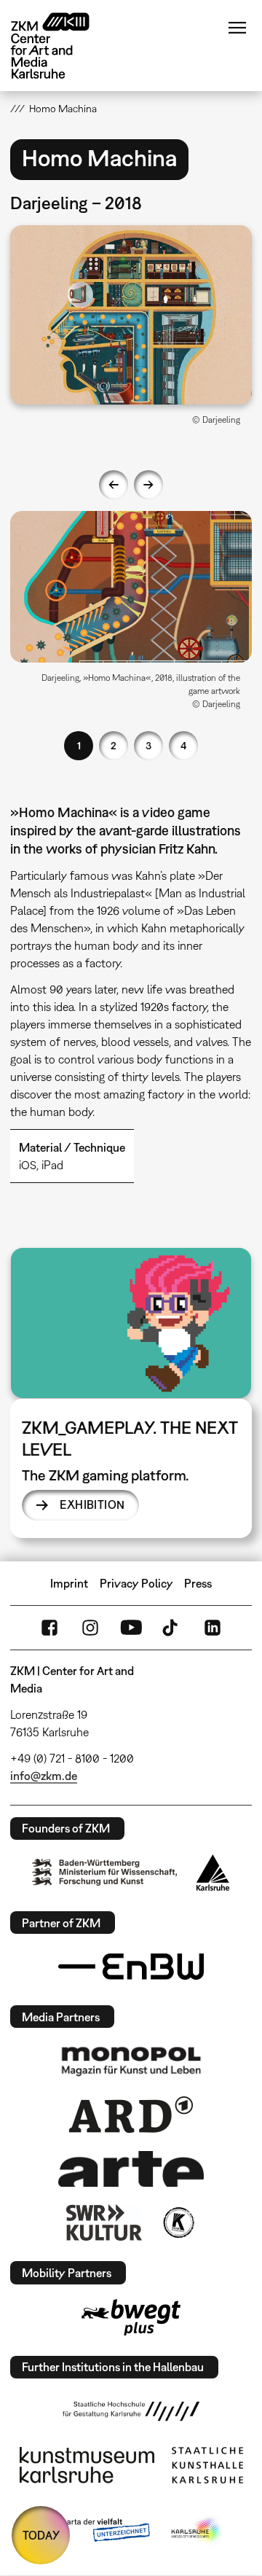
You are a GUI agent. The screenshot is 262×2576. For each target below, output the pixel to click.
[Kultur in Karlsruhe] (178, 2222)
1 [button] (79, 745)
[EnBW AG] (131, 1967)
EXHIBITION (92, 1504)
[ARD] (131, 2115)
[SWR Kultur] (104, 2222)
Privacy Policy (136, 1583)
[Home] (61, 46)
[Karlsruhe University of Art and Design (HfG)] (131, 2411)
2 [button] (114, 745)
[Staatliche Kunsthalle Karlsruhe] (207, 2465)
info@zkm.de (44, 1776)
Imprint (69, 1583)
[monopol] (131, 2061)
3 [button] (148, 745)
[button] (131, 315)
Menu (237, 28)
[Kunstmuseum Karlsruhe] (87, 2465)
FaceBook (49, 1628)
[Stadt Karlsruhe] (213, 1873)
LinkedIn (213, 1628)
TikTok (172, 1628)
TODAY (41, 2535)
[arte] (131, 2169)
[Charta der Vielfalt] (94, 2531)
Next (148, 485)
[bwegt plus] (131, 2317)
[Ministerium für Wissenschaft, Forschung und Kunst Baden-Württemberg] (105, 1872)
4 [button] (183, 745)
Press (198, 1583)
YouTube (131, 1628)
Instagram (90, 1628)
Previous (114, 485)
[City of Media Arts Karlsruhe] (197, 2531)
